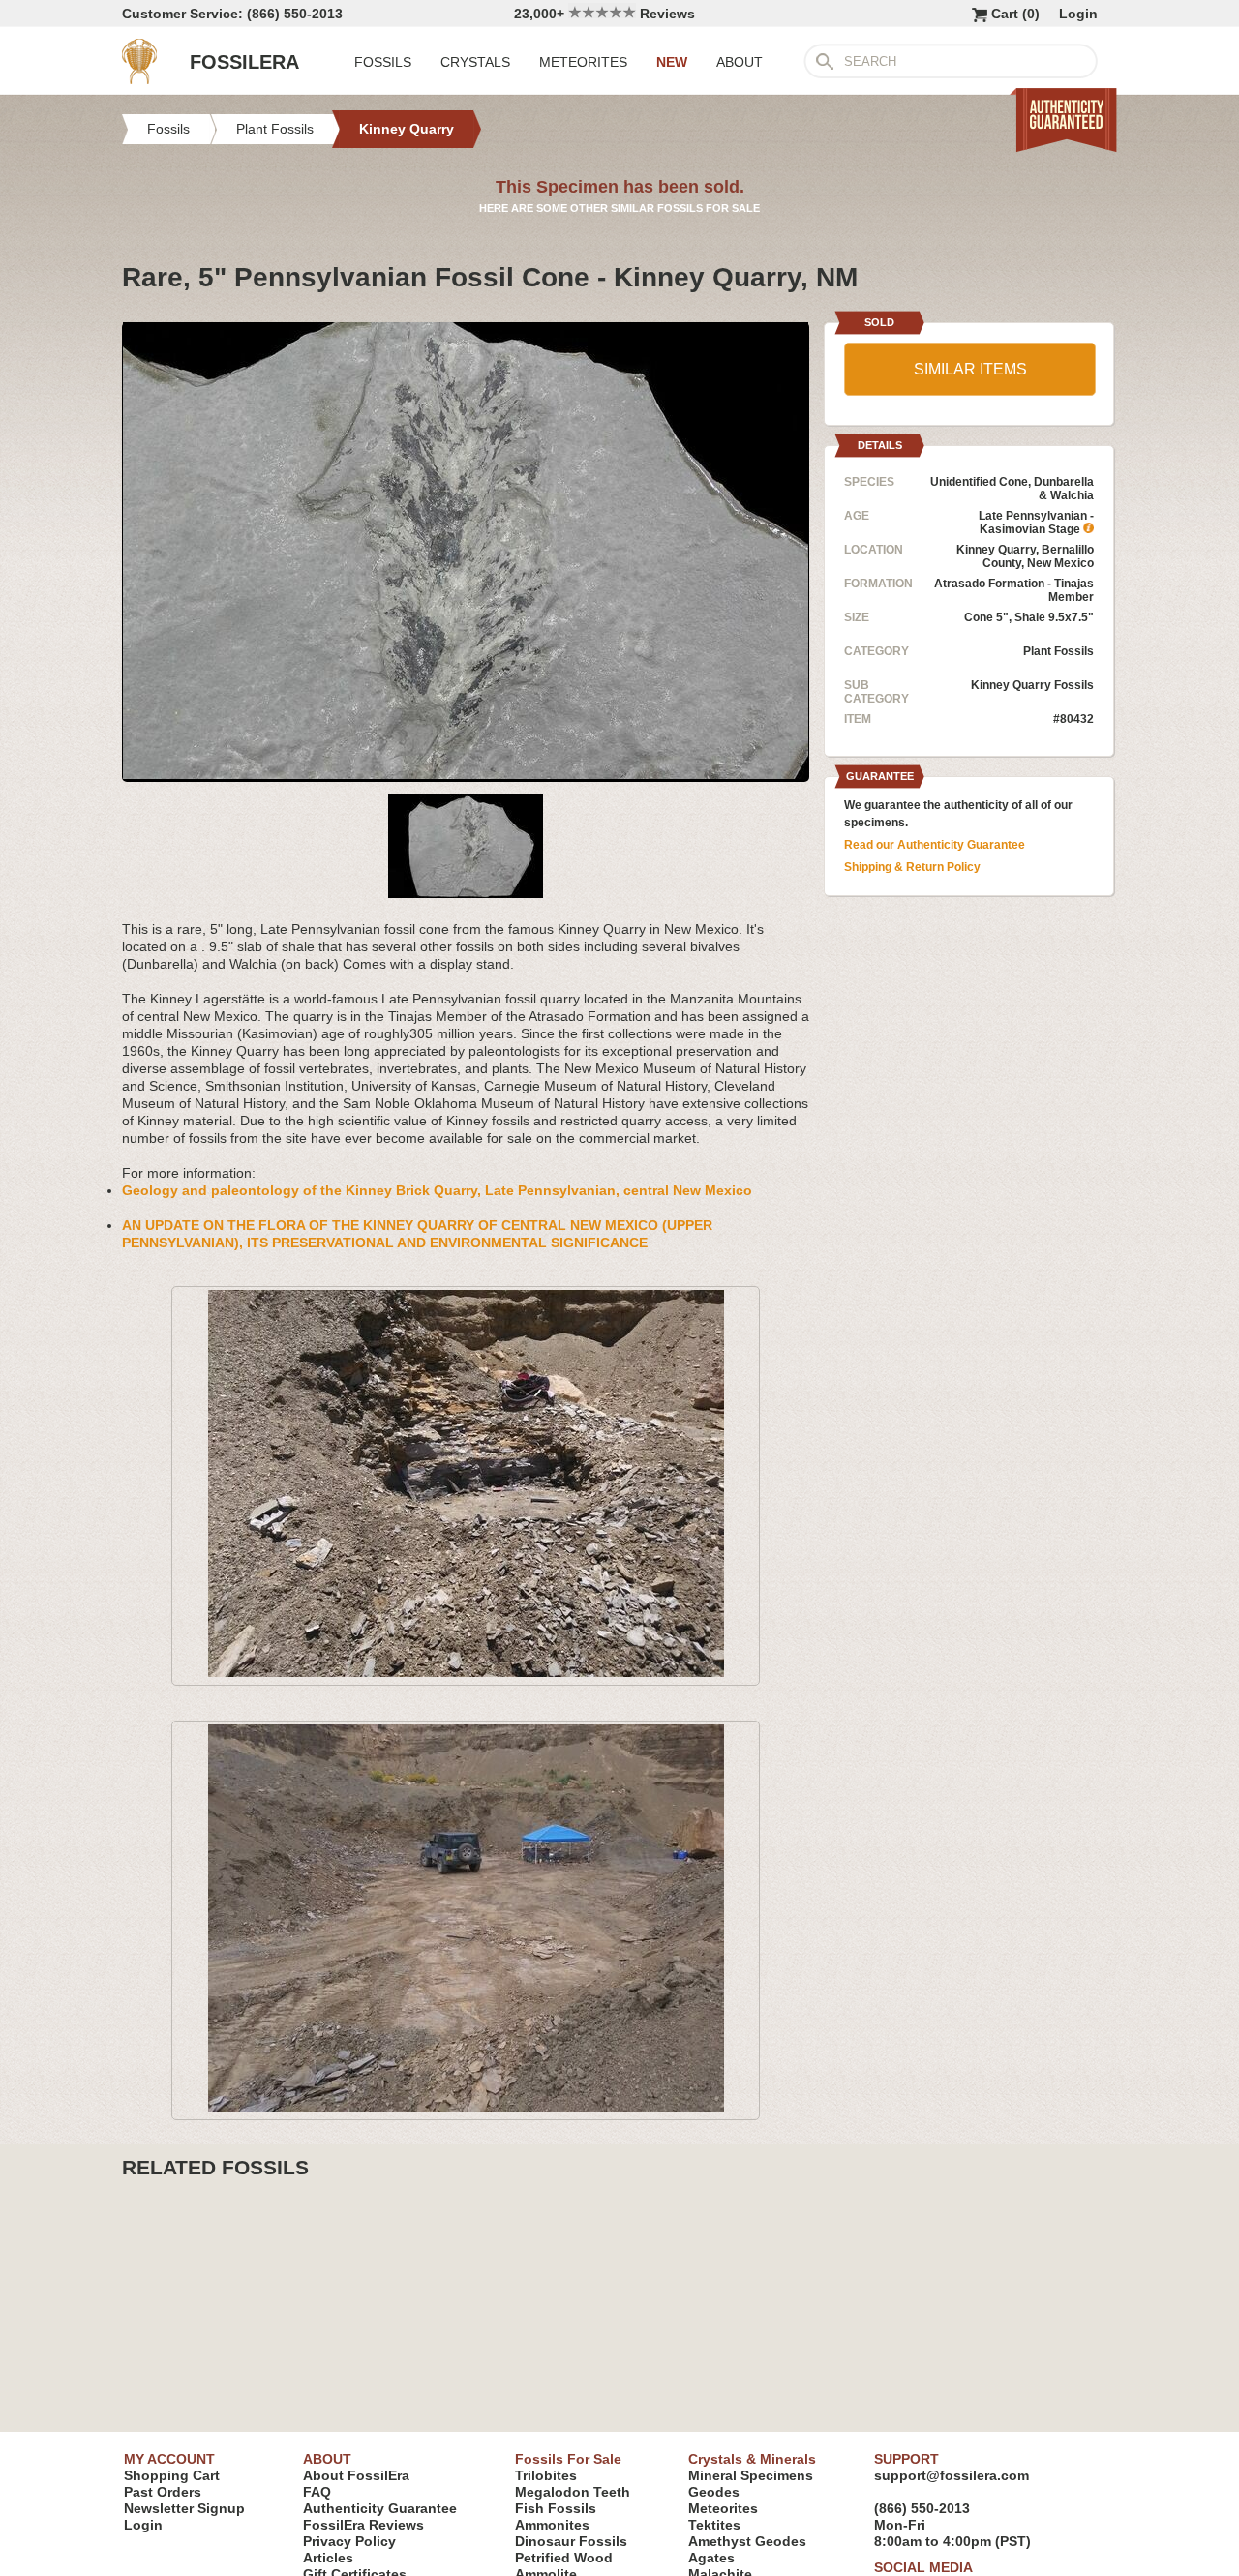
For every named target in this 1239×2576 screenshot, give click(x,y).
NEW (672, 62)
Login (1078, 14)
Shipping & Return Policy (912, 867)
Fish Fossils (556, 2508)
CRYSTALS (475, 62)
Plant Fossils (1058, 651)
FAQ (317, 2492)
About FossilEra (356, 2475)
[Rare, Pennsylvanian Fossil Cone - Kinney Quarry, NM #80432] (466, 774)
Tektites (714, 2525)
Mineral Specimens (751, 2475)
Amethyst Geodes (747, 2541)
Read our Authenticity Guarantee (935, 845)
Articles (328, 2558)
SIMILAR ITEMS (970, 369)
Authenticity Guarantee (380, 2508)
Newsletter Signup (184, 2508)
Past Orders (163, 2492)
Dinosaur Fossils (571, 2541)
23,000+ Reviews (604, 14)
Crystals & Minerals (752, 2459)
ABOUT (740, 62)
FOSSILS (383, 62)
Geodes (714, 2492)
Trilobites (546, 2475)
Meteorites (723, 2508)
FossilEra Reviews (363, 2525)
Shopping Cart (172, 2475)
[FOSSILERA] (139, 79)
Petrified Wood (564, 2558)
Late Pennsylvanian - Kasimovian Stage (1036, 523)
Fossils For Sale (568, 2459)
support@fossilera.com (952, 2475)
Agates (711, 2558)
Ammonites (552, 2525)
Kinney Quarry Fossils (1032, 685)
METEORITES (583, 62)
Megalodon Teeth (573, 2492)
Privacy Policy (349, 2541)
